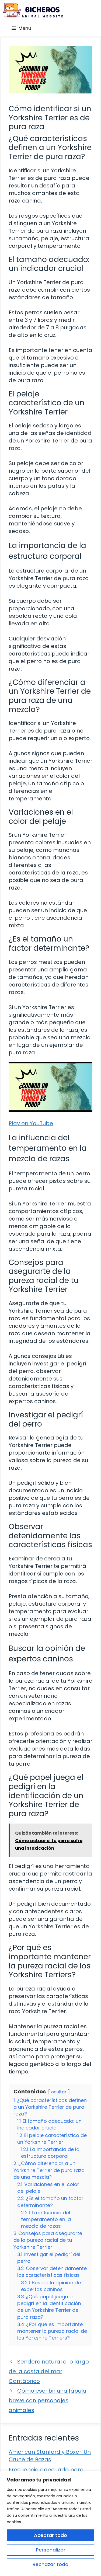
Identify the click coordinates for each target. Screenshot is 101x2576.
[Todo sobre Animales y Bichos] (33, 10)
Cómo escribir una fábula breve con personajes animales (48, 2400)
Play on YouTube (31, 1123)
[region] (50, 2523)
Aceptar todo (50, 2535)
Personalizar (51, 2550)
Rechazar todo (50, 2564)
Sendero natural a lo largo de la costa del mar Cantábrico (49, 2371)
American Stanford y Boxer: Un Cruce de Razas (50, 2456)
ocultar (59, 2092)
